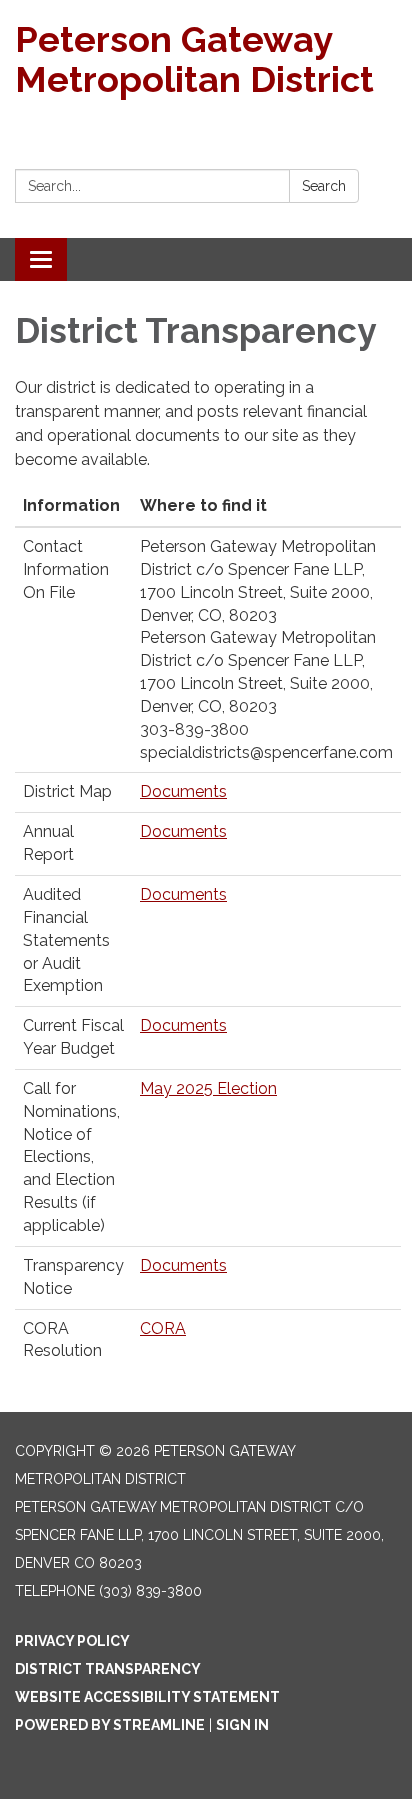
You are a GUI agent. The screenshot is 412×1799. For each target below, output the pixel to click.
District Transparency (108, 1669)
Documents (183, 791)
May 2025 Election (208, 1088)
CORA (163, 1328)
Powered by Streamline (110, 1725)
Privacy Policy (72, 1641)
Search (324, 186)
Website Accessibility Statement (147, 1697)
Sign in (242, 1725)
